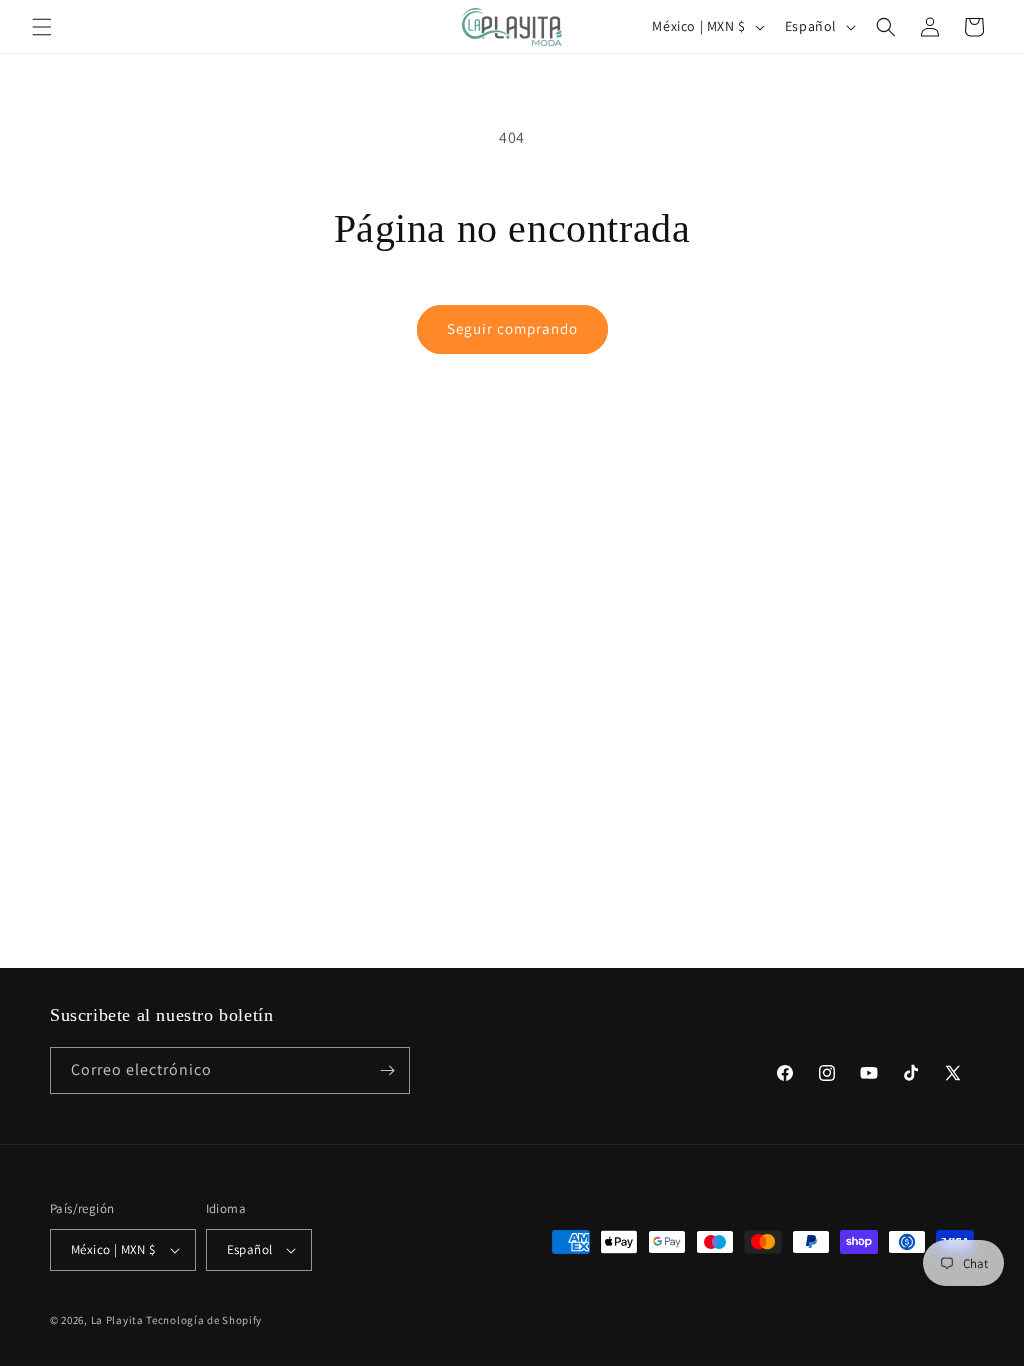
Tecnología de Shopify (204, 1320)
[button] (42, 27)
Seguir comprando (512, 328)
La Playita (119, 1320)
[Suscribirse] (387, 1070)
